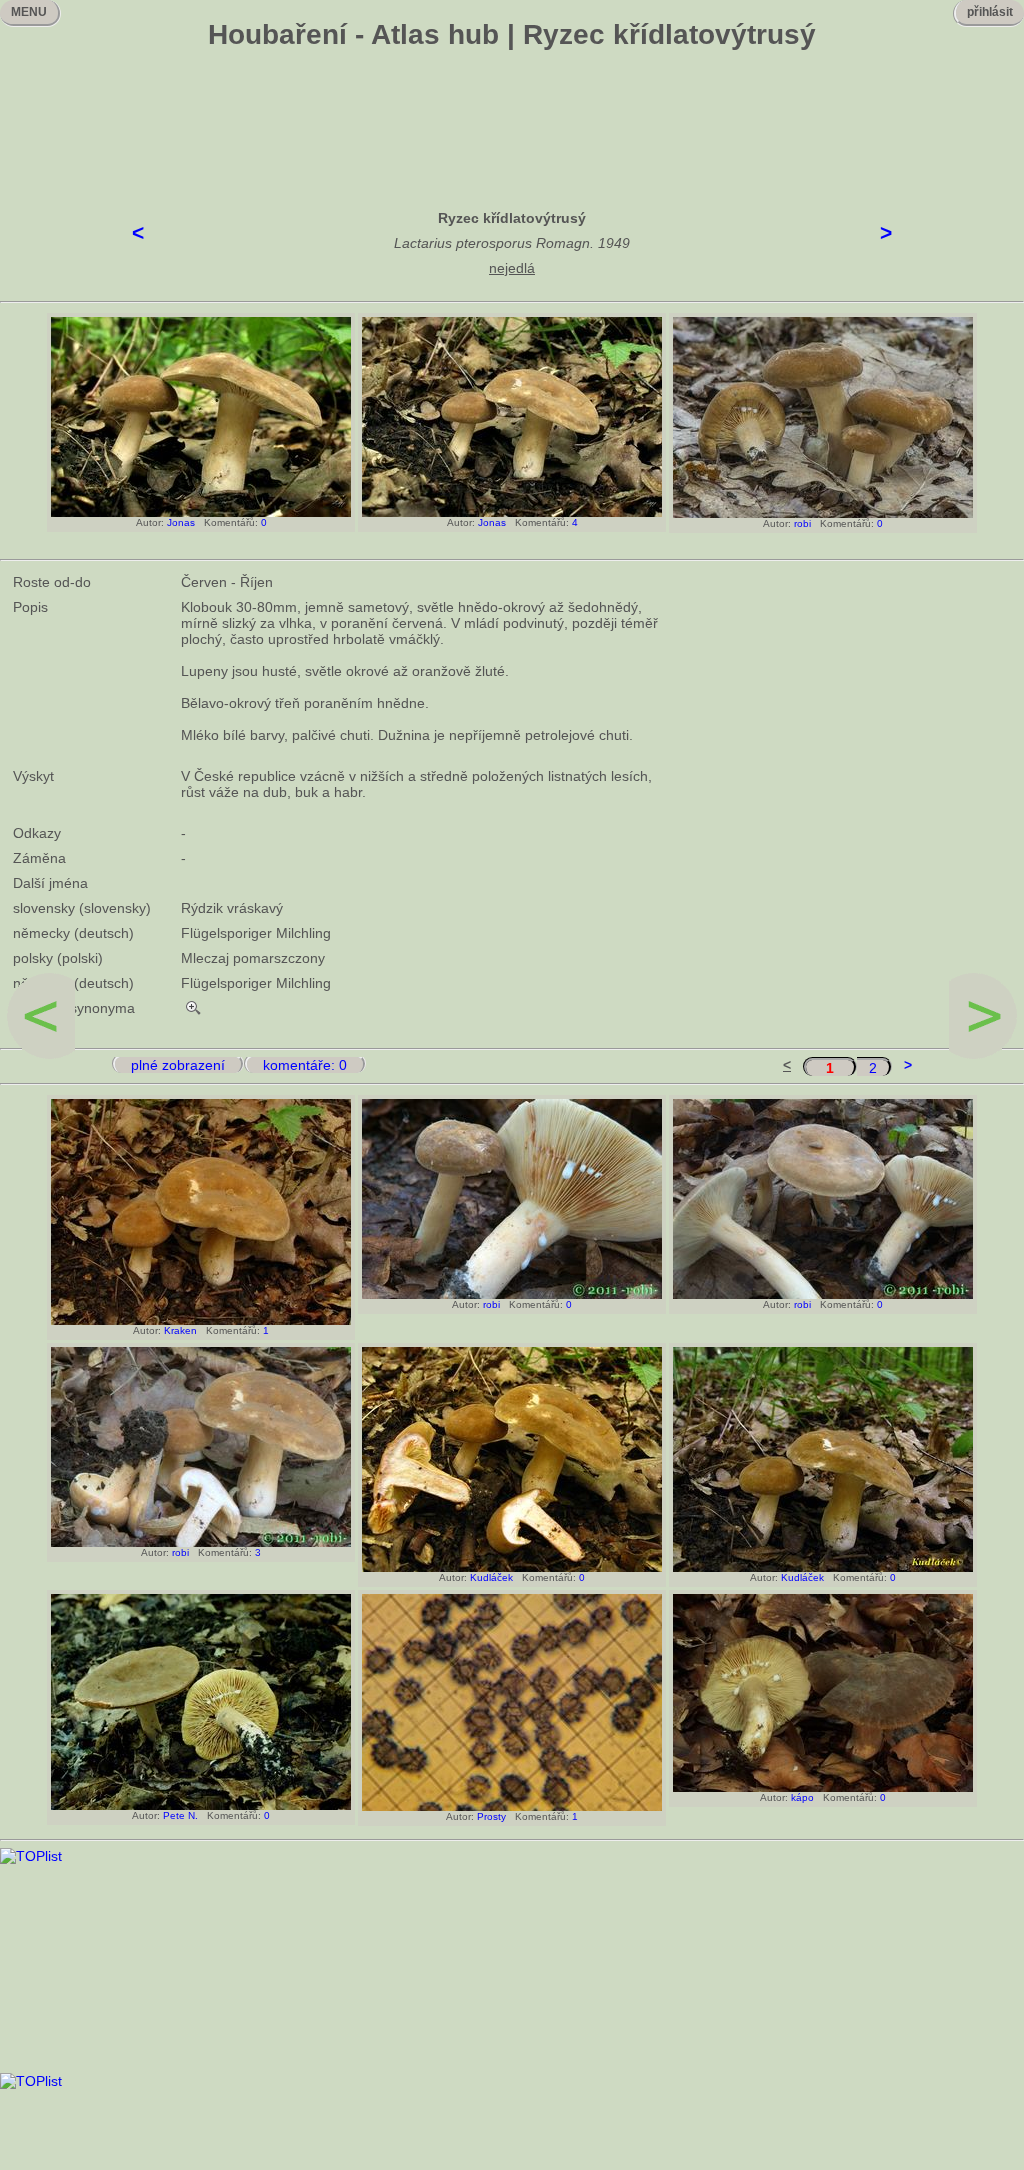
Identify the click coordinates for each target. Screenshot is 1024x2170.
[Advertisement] (512, 115)
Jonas (181, 522)
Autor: (147, 522)
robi (802, 523)
